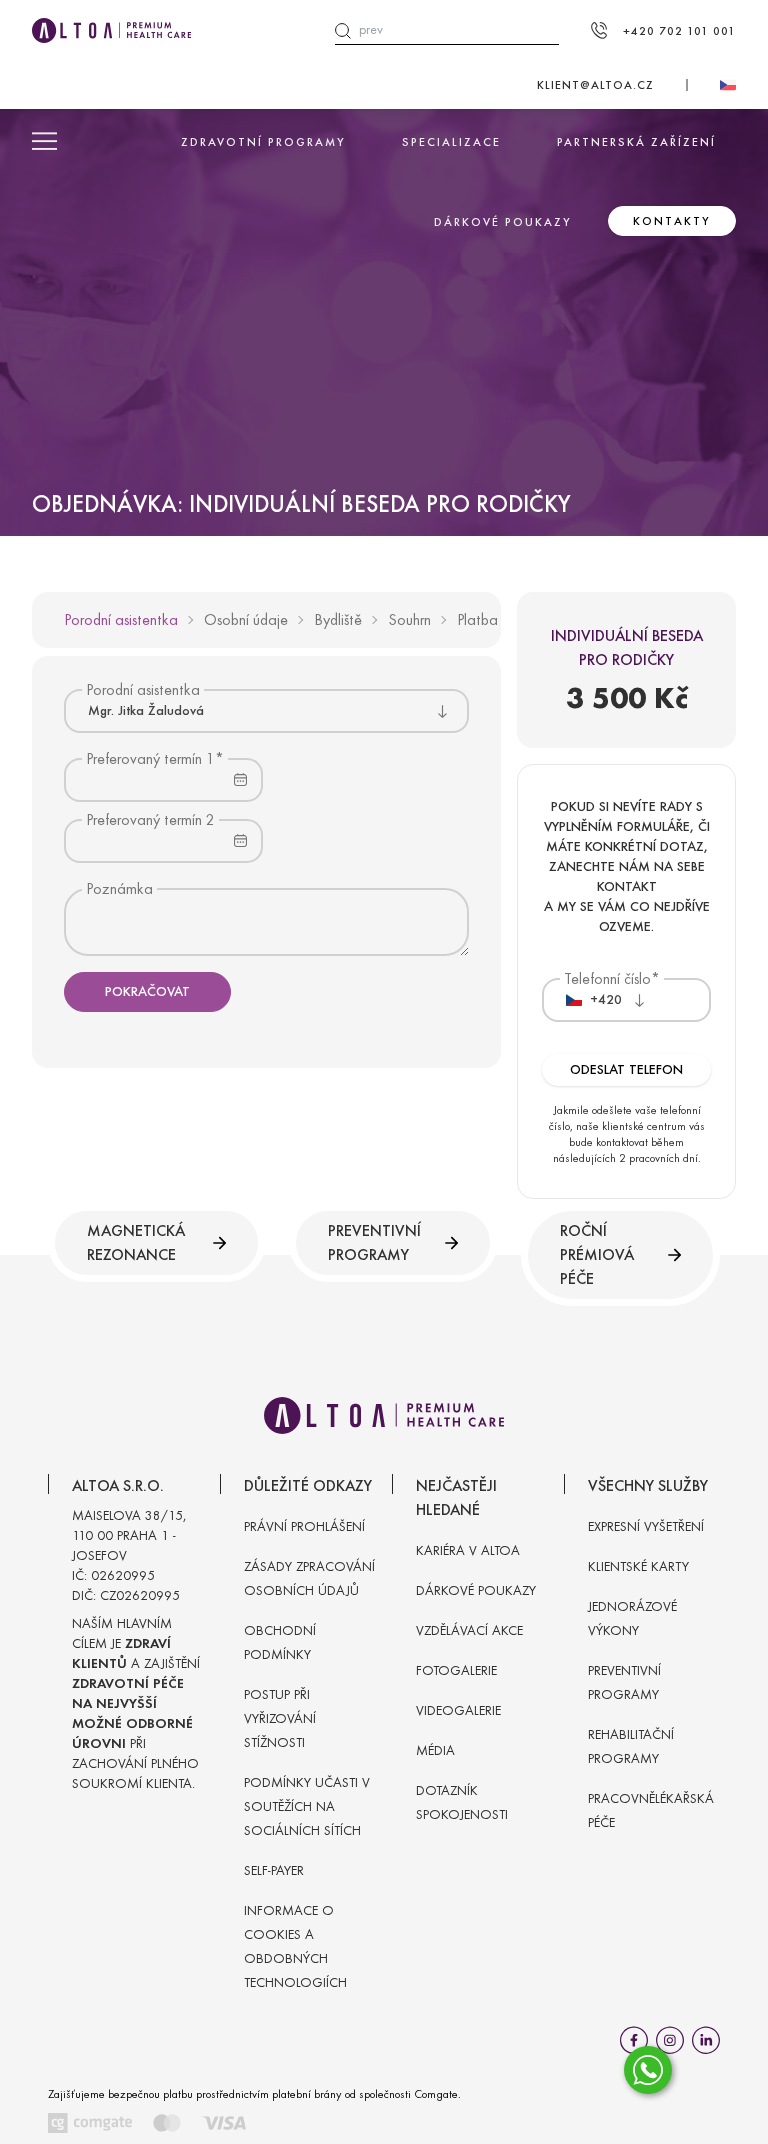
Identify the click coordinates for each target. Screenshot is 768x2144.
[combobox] (266, 710)
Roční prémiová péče (597, 1254)
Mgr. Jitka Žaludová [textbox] (146, 710)
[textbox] (594, 1000)
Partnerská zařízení (636, 142)
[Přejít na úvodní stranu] (111, 30)
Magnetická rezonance (136, 1242)
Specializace (451, 142)
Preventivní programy (374, 1242)
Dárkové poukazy (503, 222)
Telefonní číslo (607, 978)
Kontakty (672, 221)
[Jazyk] (728, 85)
